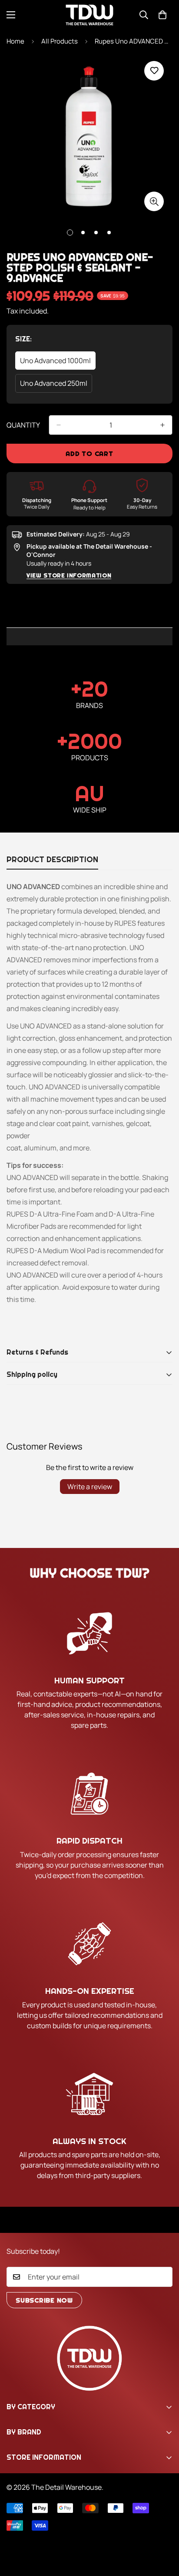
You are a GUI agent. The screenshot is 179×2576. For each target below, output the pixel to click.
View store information (69, 575)
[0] (162, 15)
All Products (60, 41)
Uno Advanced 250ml (55, 386)
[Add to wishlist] (154, 71)
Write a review (90, 1487)
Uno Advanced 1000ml (56, 363)
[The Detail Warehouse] (89, 15)
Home (15, 41)
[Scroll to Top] (163, 2530)
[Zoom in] (154, 201)
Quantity (23, 425)
